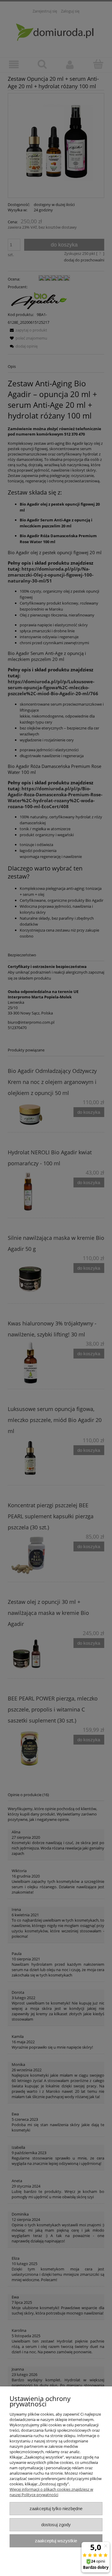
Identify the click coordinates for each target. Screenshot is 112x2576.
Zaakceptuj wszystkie (56, 2541)
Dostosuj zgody (56, 2525)
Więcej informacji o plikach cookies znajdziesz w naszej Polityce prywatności (51, 2492)
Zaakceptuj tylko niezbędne (56, 2508)
